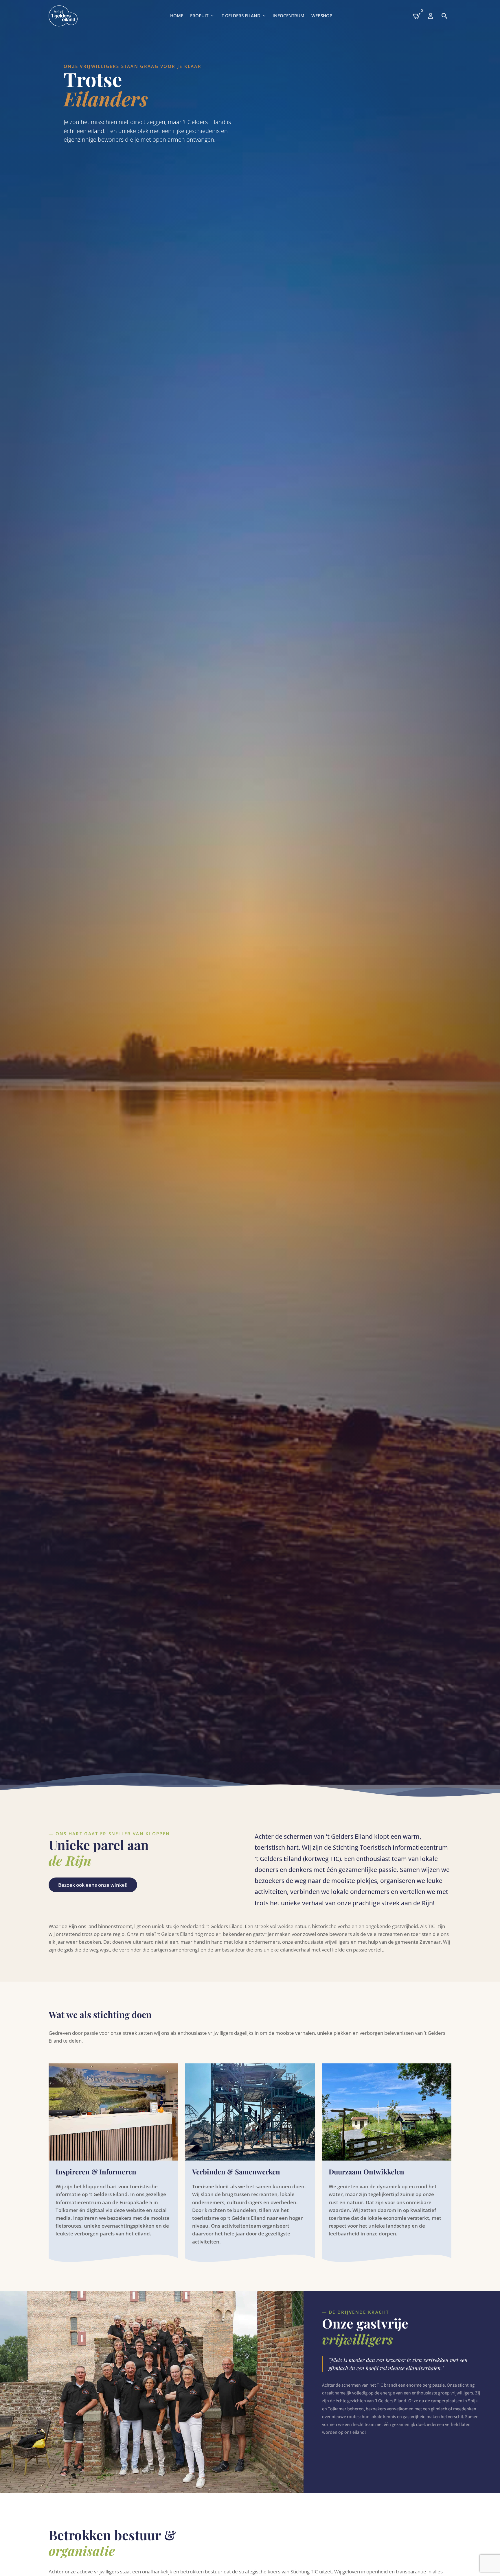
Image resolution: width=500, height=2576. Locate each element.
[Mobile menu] (431, 16)
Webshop (322, 16)
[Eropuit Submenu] (213, 16)
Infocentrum (288, 16)
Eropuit (199, 16)
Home (177, 16)
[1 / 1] (152, 2392)
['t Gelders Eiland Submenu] (265, 16)
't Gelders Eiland (240, 16)
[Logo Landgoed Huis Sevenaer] (63, 16)
